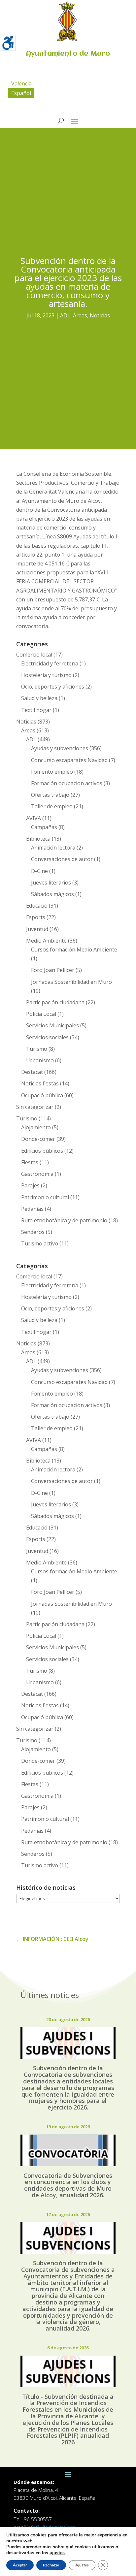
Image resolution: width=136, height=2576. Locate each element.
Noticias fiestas (40, 1083)
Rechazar (51, 2565)
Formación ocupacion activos (67, 783)
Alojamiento (36, 1127)
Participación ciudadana (55, 1002)
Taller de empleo (52, 806)
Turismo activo (40, 1243)
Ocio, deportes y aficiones (53, 687)
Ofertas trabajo (50, 795)
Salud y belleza (39, 698)
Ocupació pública (42, 1095)
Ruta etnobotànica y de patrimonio (64, 1220)
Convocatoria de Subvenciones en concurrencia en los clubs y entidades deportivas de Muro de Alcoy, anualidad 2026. (68, 2185)
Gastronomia (37, 1174)
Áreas (80, 315)
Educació (37, 906)
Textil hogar (36, 710)
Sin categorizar (35, 1107)
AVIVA (34, 818)
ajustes (57, 2553)
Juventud (37, 929)
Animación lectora (53, 848)
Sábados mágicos (52, 894)
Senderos (33, 1232)
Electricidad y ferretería (50, 663)
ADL (65, 315)
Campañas (44, 827)
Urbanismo (40, 1060)
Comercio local (34, 655)
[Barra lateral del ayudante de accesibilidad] (8, 43)
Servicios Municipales (52, 1025)
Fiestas (30, 1162)
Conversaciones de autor (62, 859)
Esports (36, 917)
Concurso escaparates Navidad (69, 760)
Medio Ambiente (46, 941)
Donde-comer (38, 1139)
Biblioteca (38, 839)
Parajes (30, 1185)
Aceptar (20, 2565)
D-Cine (39, 871)
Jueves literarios (51, 883)
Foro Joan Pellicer (53, 970)
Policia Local (41, 1014)
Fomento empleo (52, 772)
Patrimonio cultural (45, 1197)
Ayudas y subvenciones (60, 748)
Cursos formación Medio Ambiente (74, 950)
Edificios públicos (42, 1151)
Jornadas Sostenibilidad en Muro (71, 982)
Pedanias (32, 1209)
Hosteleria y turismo (46, 675)
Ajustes (82, 2565)
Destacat (32, 1072)
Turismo (37, 1049)
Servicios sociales (47, 1037)
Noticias (100, 315)
